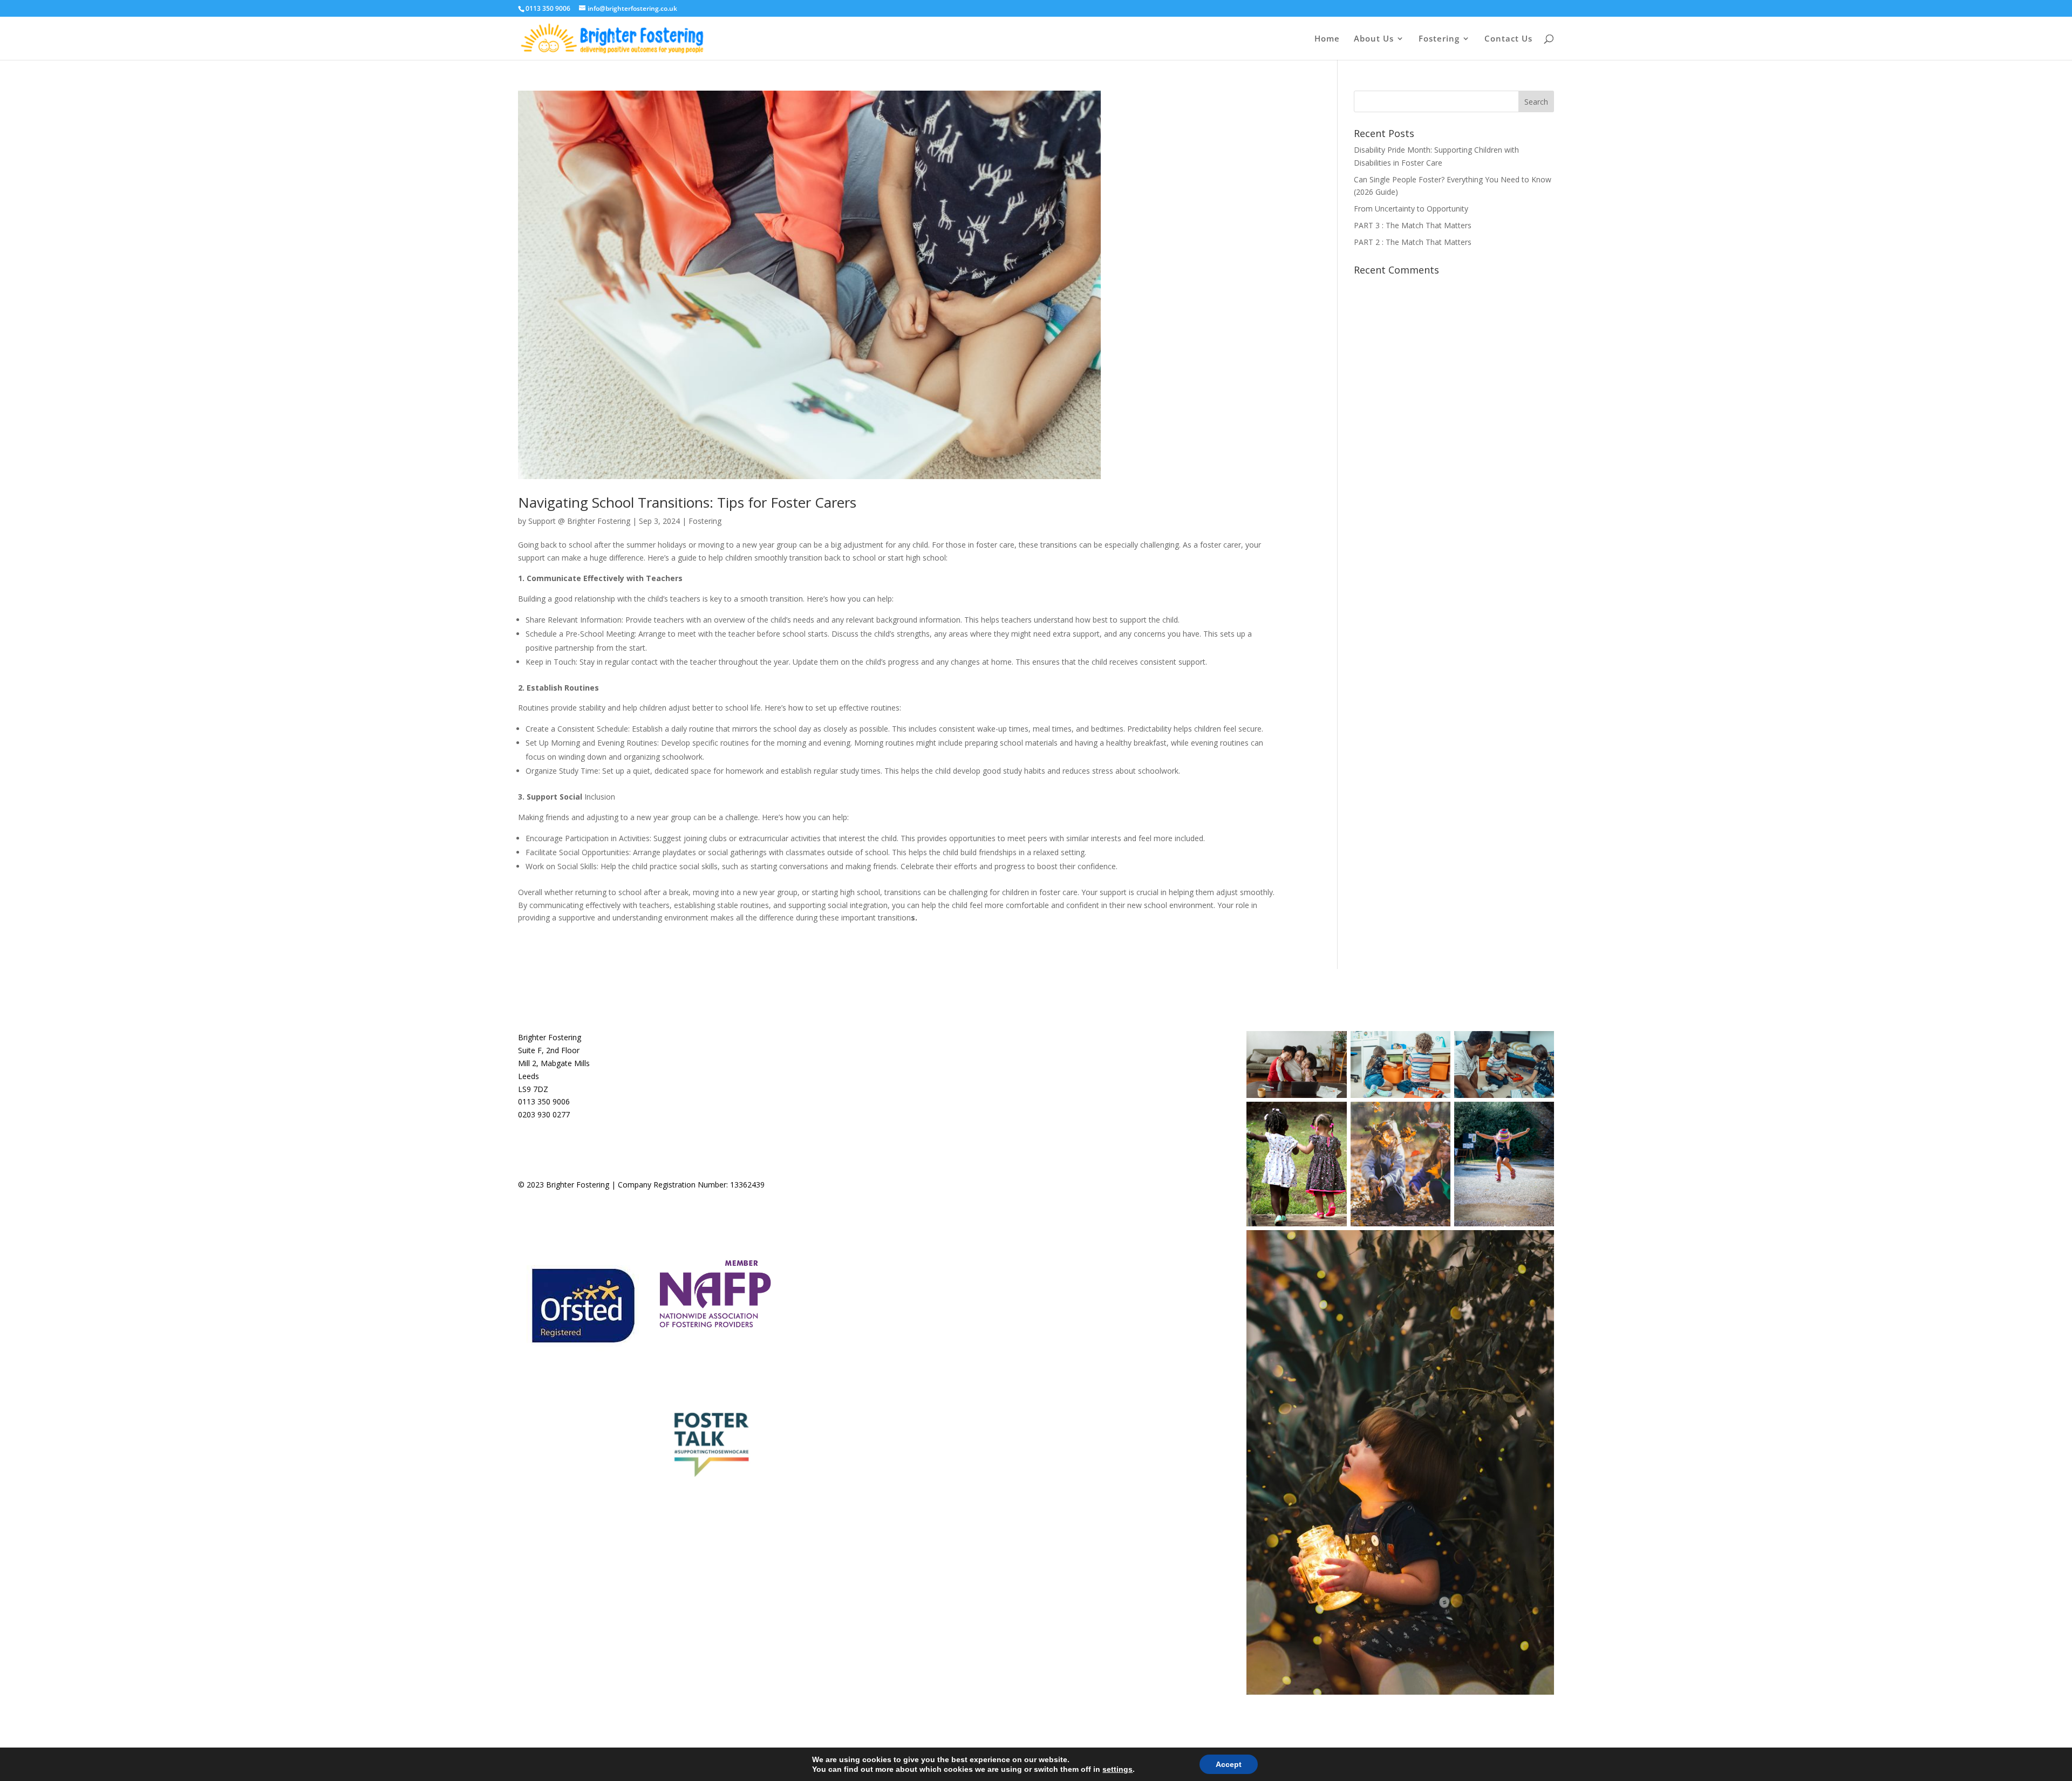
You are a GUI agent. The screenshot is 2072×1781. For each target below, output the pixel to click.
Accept (1229, 1764)
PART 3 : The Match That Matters (1413, 225)
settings (1117, 1769)
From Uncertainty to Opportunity (1411, 209)
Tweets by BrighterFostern (929, 1037)
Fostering (705, 521)
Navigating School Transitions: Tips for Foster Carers (687, 502)
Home (1327, 39)
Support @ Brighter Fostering (579, 521)
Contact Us (1508, 39)
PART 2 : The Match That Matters (1413, 242)
